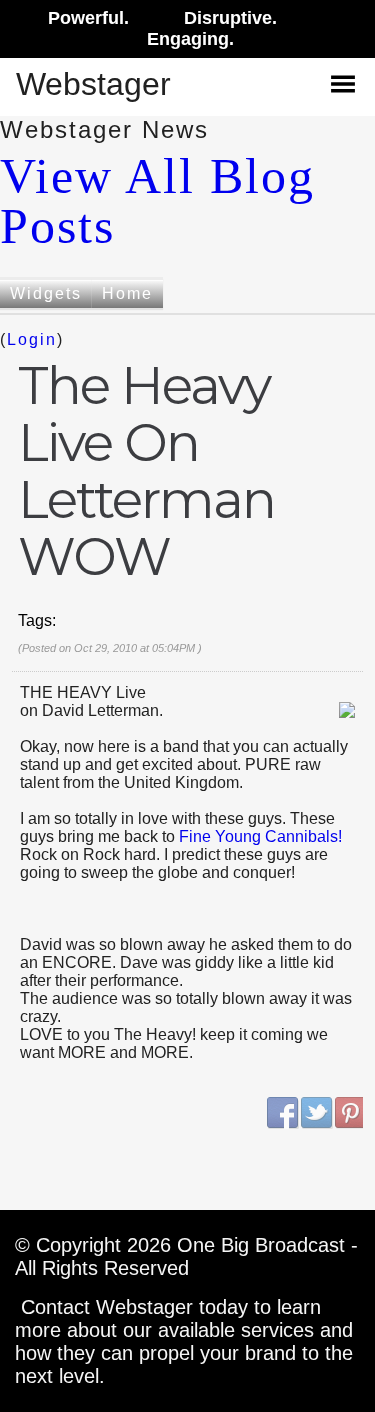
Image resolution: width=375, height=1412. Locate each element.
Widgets (46, 293)
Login (32, 339)
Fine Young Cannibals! (260, 836)
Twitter (317, 1113)
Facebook (283, 1113)
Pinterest (351, 1113)
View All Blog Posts (157, 201)
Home (127, 293)
